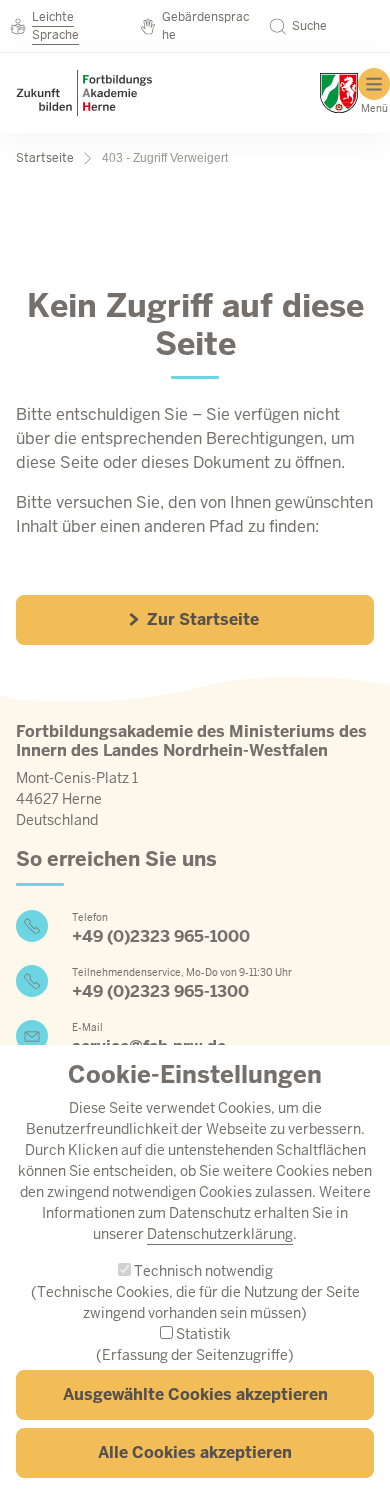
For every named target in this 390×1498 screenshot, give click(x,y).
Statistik (203, 1334)
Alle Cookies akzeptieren (195, 1452)
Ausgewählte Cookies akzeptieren (195, 1394)
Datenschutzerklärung (220, 1234)
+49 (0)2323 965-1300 (160, 991)
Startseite (45, 158)
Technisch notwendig (203, 1271)
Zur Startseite (201, 619)
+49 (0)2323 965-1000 (161, 936)
